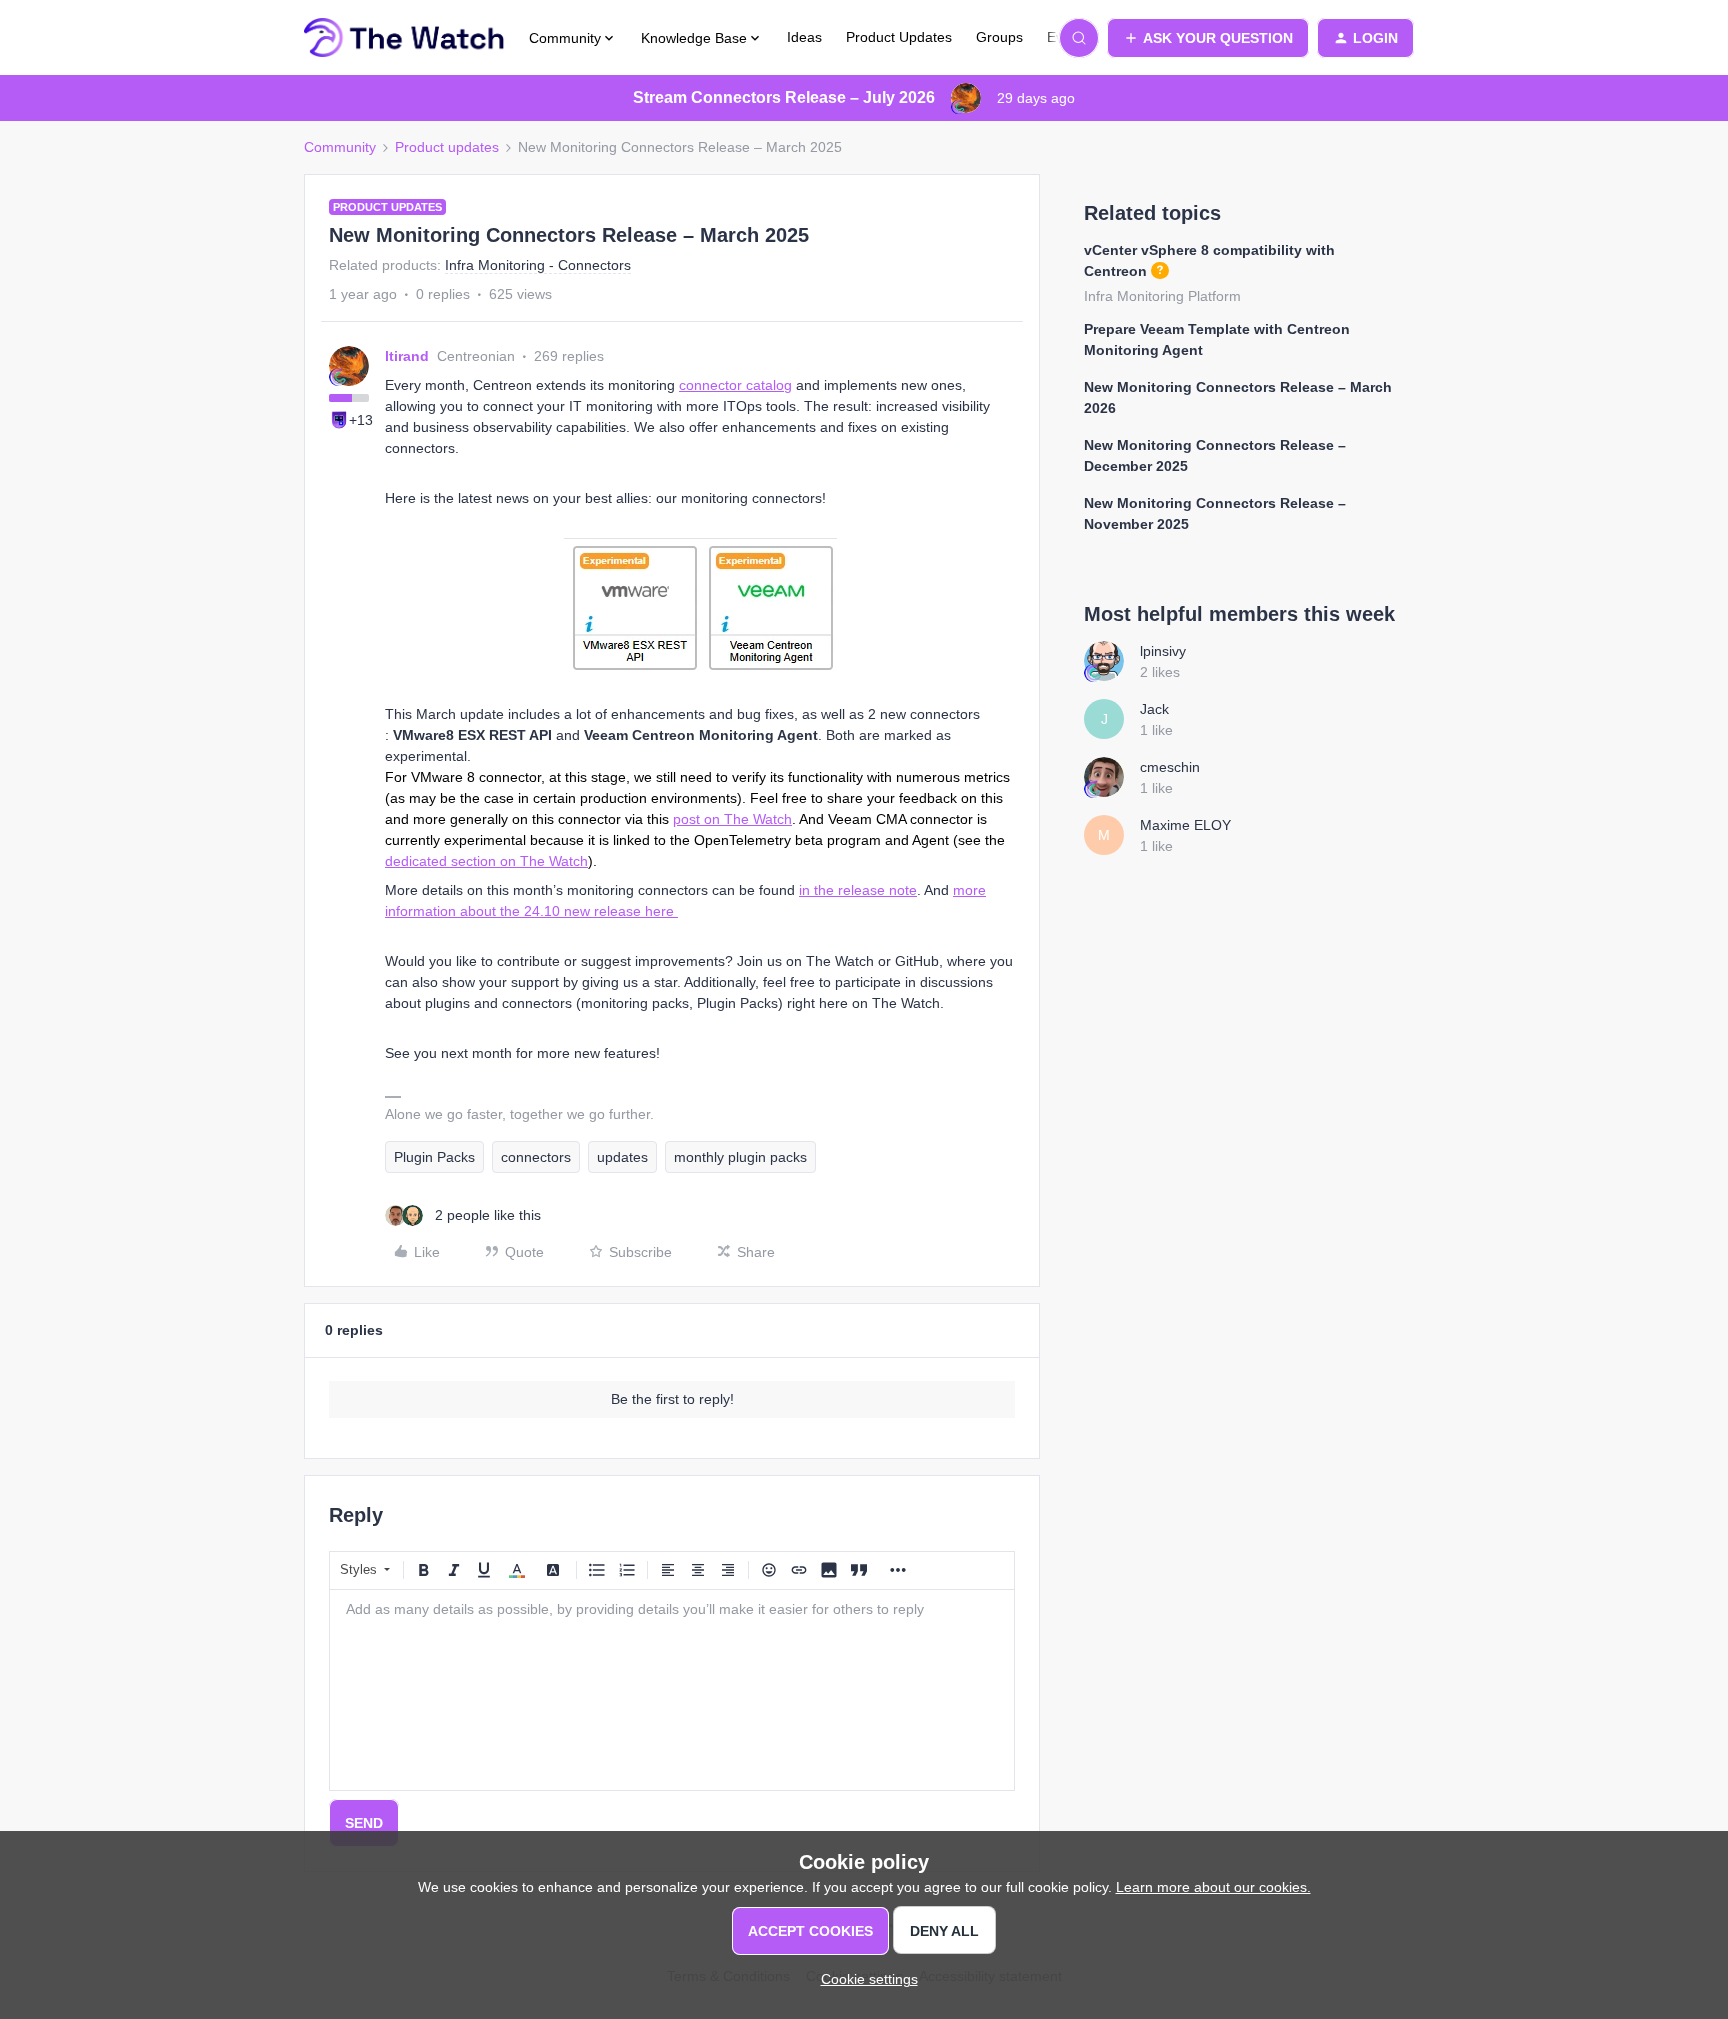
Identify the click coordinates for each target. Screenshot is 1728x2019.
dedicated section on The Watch (486, 861)
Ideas (804, 37)
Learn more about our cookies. (1213, 1887)
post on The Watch (732, 819)
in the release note (858, 890)
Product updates (447, 147)
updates (622, 1157)
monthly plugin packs (740, 1157)
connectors (536, 1157)
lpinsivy (1163, 651)
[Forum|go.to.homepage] (404, 38)
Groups (999, 37)
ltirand (407, 356)
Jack (1154, 709)
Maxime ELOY (1185, 825)
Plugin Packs (434, 1157)
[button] (1208, 38)
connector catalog (735, 385)
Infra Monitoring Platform (1162, 296)
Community (340, 147)
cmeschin (1170, 767)
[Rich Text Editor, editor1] (672, 1690)
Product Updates (899, 37)
